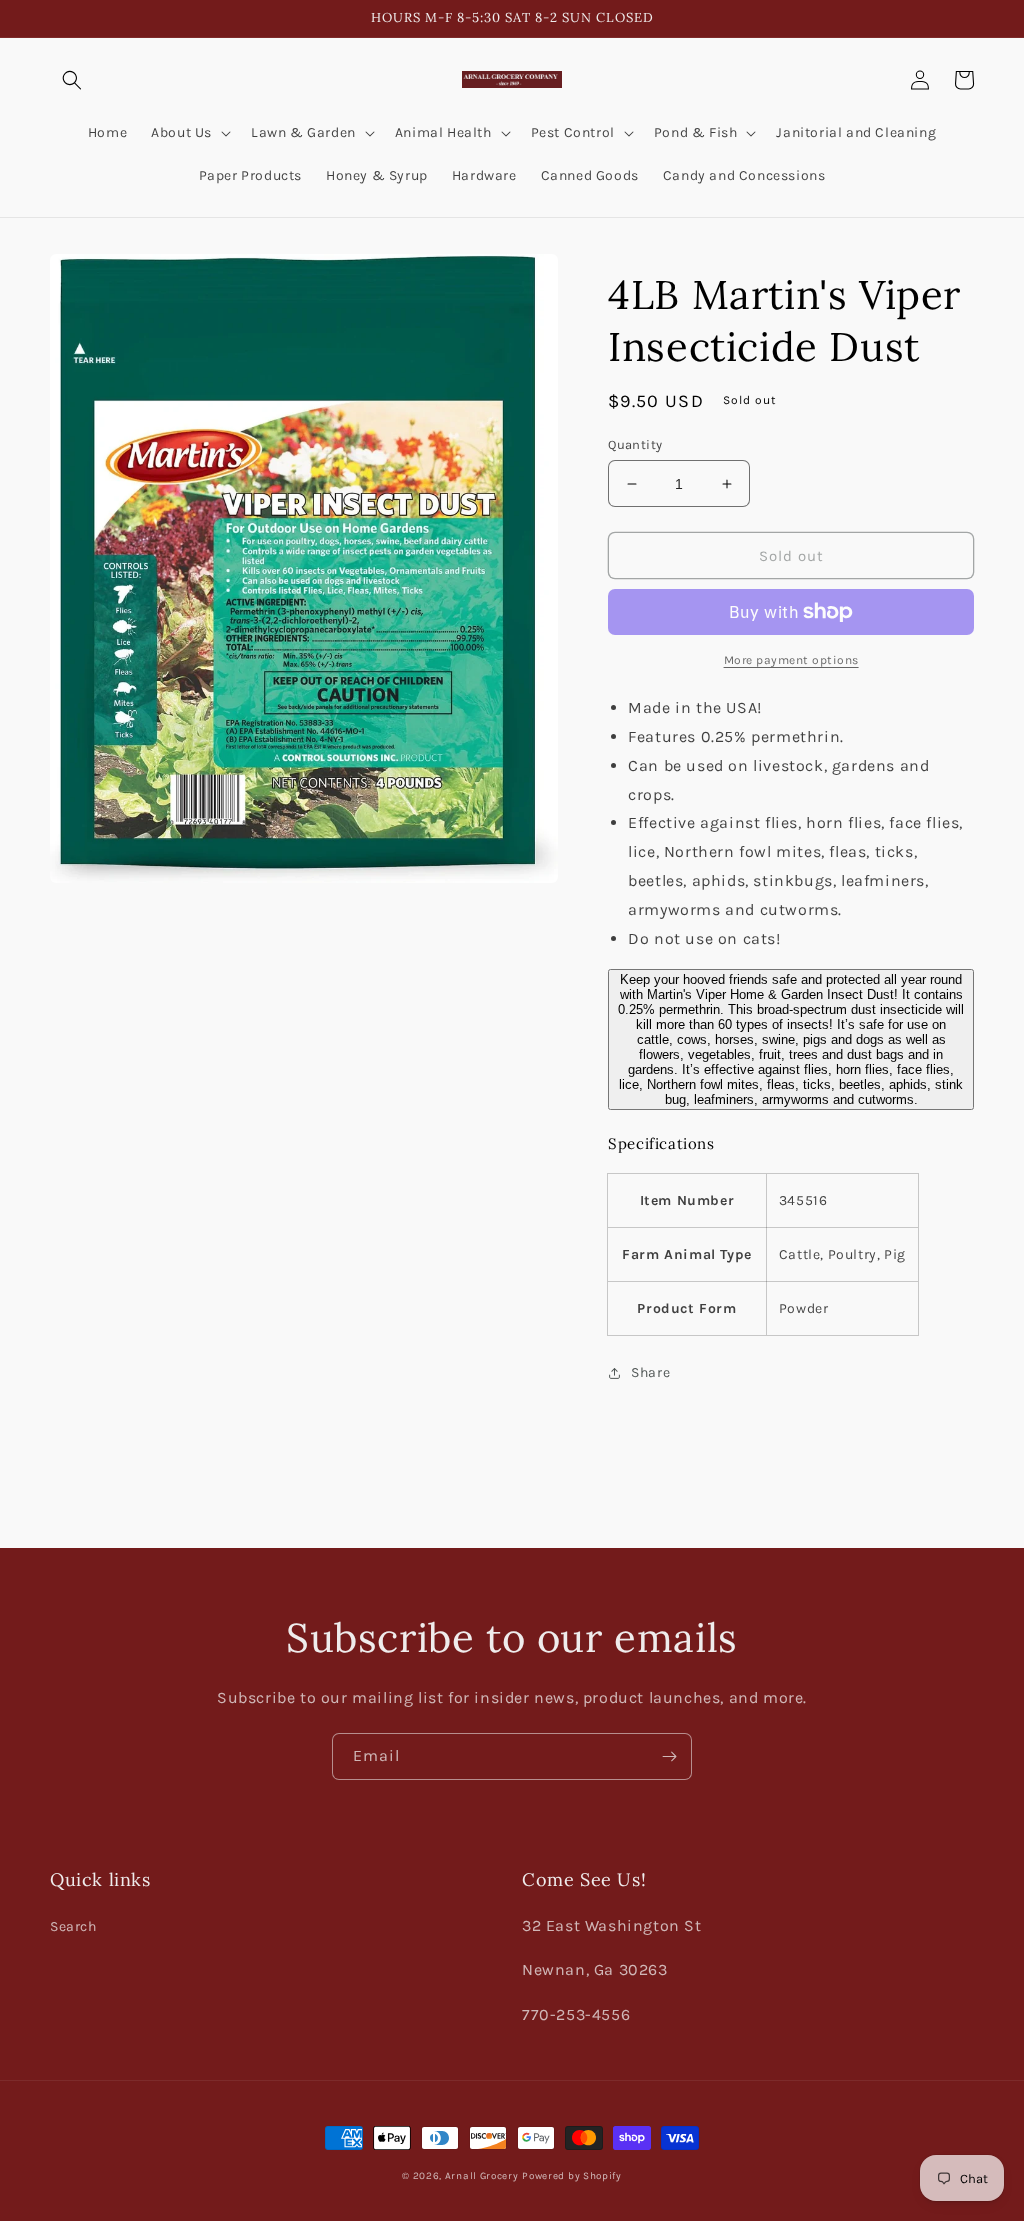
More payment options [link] (791, 660)
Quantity (635, 444)
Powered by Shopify (572, 2176)
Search (73, 1926)
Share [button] (650, 1372)
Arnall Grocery (482, 2176)
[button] (72, 80)
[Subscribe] (669, 1756)
